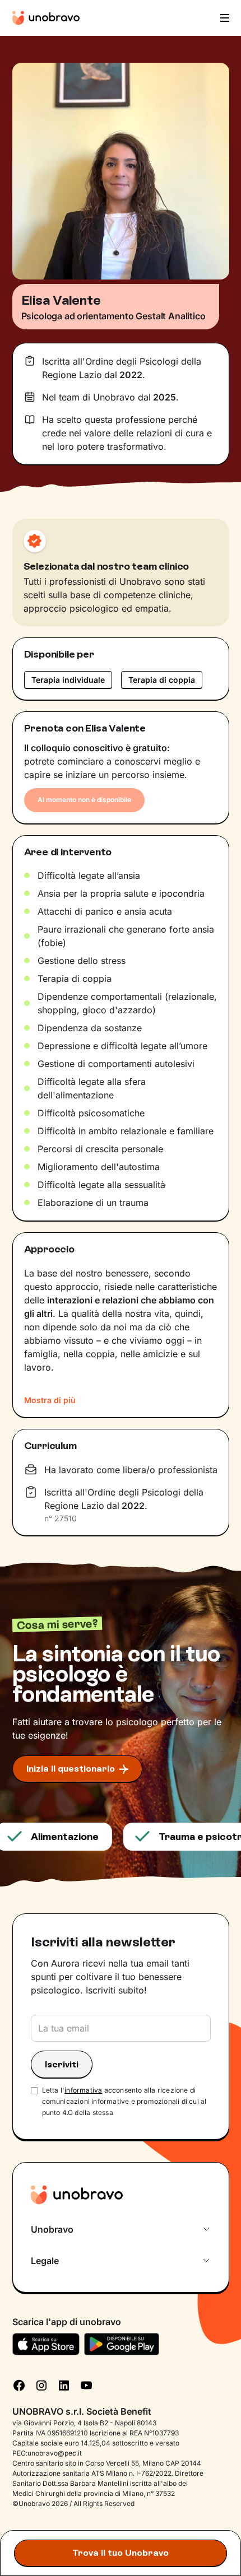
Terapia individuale (68, 680)
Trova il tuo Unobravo (121, 2553)
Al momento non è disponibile (84, 800)
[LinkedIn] (64, 2384)
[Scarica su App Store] (46, 2344)
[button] (224, 18)
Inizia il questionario (71, 1769)
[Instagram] (41, 2384)
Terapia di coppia (162, 680)
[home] (46, 18)
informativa (83, 2090)
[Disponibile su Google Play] (122, 2344)
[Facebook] (19, 2384)
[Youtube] (86, 2384)
